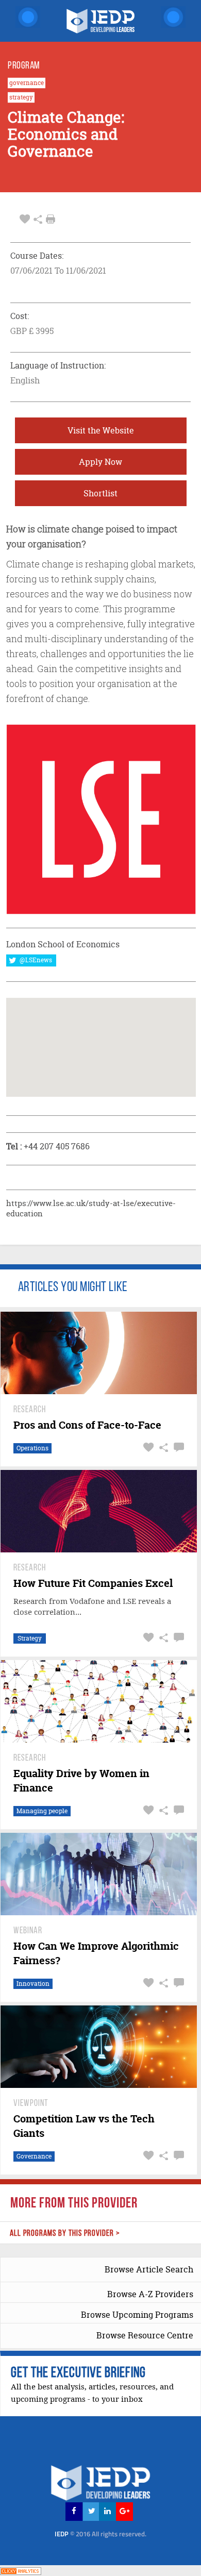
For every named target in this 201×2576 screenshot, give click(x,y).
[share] (38, 219)
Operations (32, 1448)
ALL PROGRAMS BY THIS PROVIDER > (65, 2234)
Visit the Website (101, 430)
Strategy (30, 1638)
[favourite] (25, 219)
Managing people (42, 1811)
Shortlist (100, 493)
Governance (34, 2156)
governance (27, 83)
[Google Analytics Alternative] (21, 2570)
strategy (21, 97)
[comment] (178, 1448)
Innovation (33, 1984)
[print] (51, 219)
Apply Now (100, 462)
